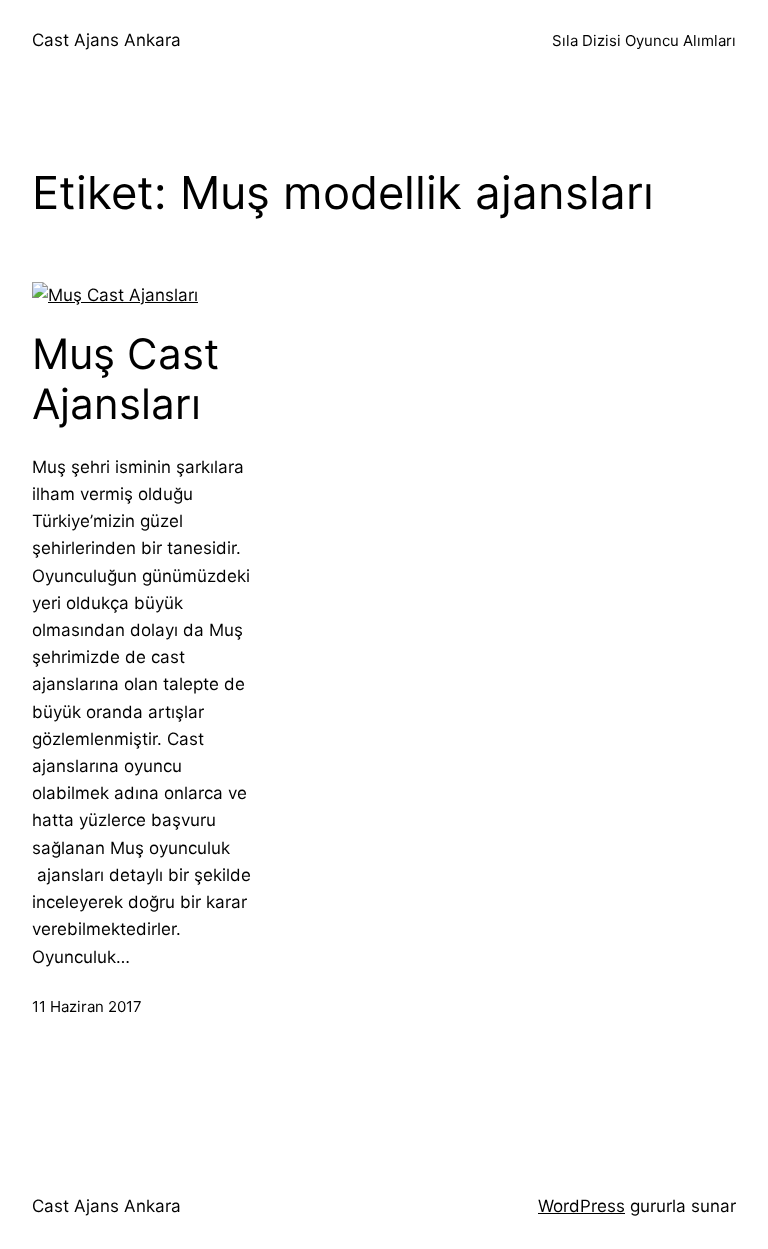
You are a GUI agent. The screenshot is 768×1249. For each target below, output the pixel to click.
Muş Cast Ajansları (125, 379)
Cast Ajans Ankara (106, 40)
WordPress (581, 1206)
